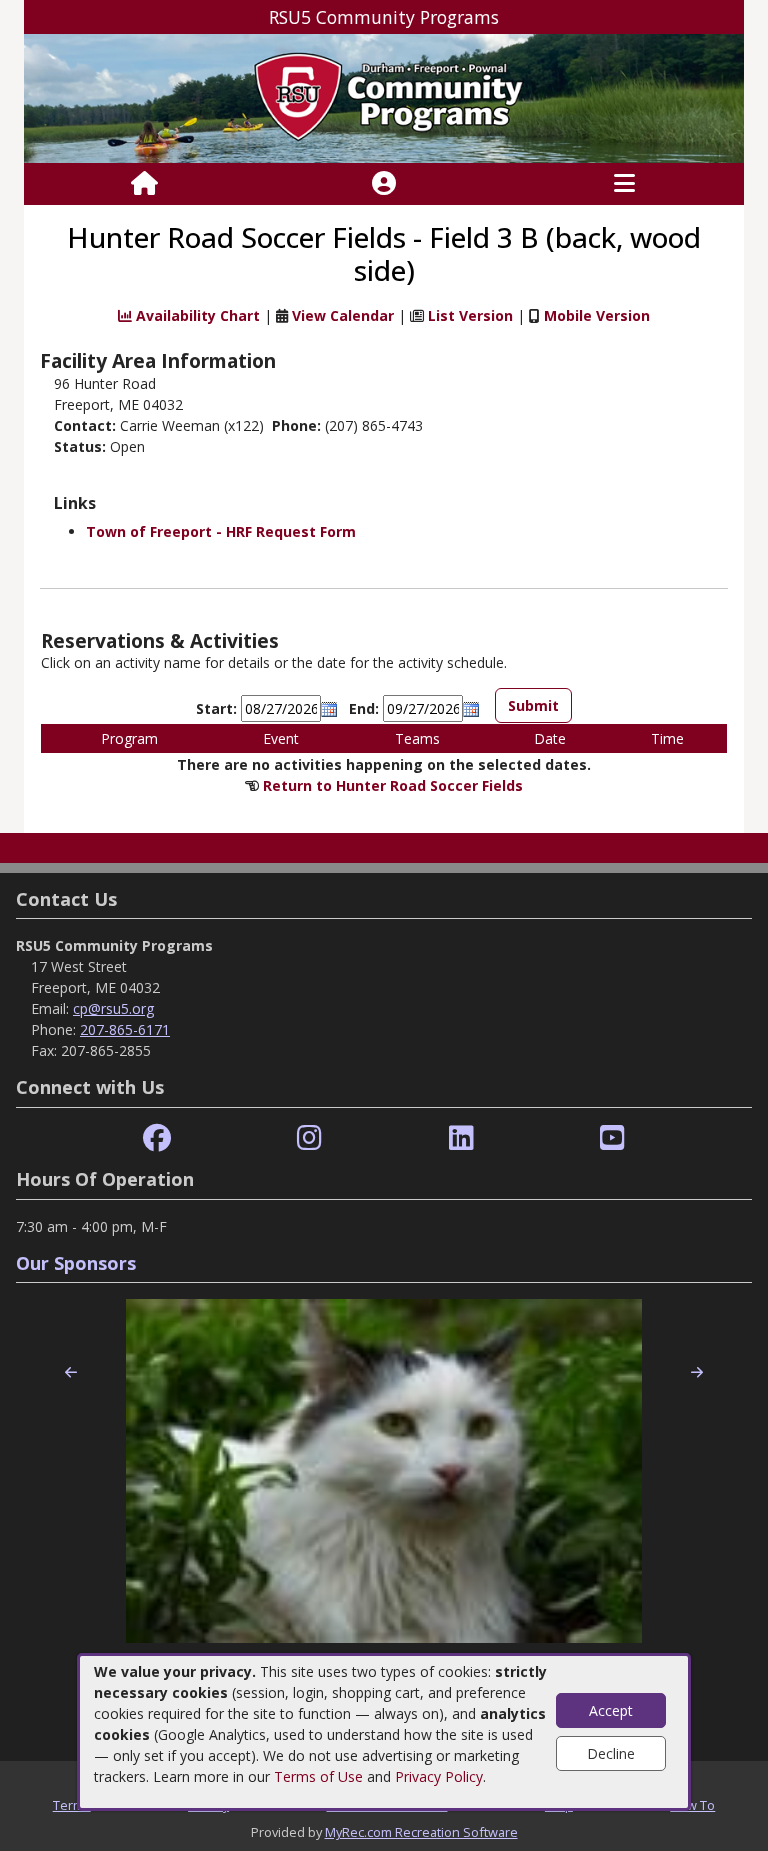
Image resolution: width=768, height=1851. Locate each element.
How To (692, 1805)
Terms (72, 1805)
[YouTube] (612, 1138)
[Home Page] (144, 184)
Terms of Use (318, 1776)
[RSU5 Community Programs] (384, 96)
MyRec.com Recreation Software (421, 1832)
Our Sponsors (76, 1263)
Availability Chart (196, 315)
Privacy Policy (439, 1776)
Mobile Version (597, 315)
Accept (611, 1710)
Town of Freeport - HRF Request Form (221, 531)
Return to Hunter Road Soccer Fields (393, 785)
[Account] (384, 184)
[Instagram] (309, 1138)
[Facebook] (157, 1138)
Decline (611, 1753)
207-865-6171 (125, 1029)
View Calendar (343, 315)
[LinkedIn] (461, 1138)
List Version (470, 315)
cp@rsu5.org (113, 1008)
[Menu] (624, 184)
